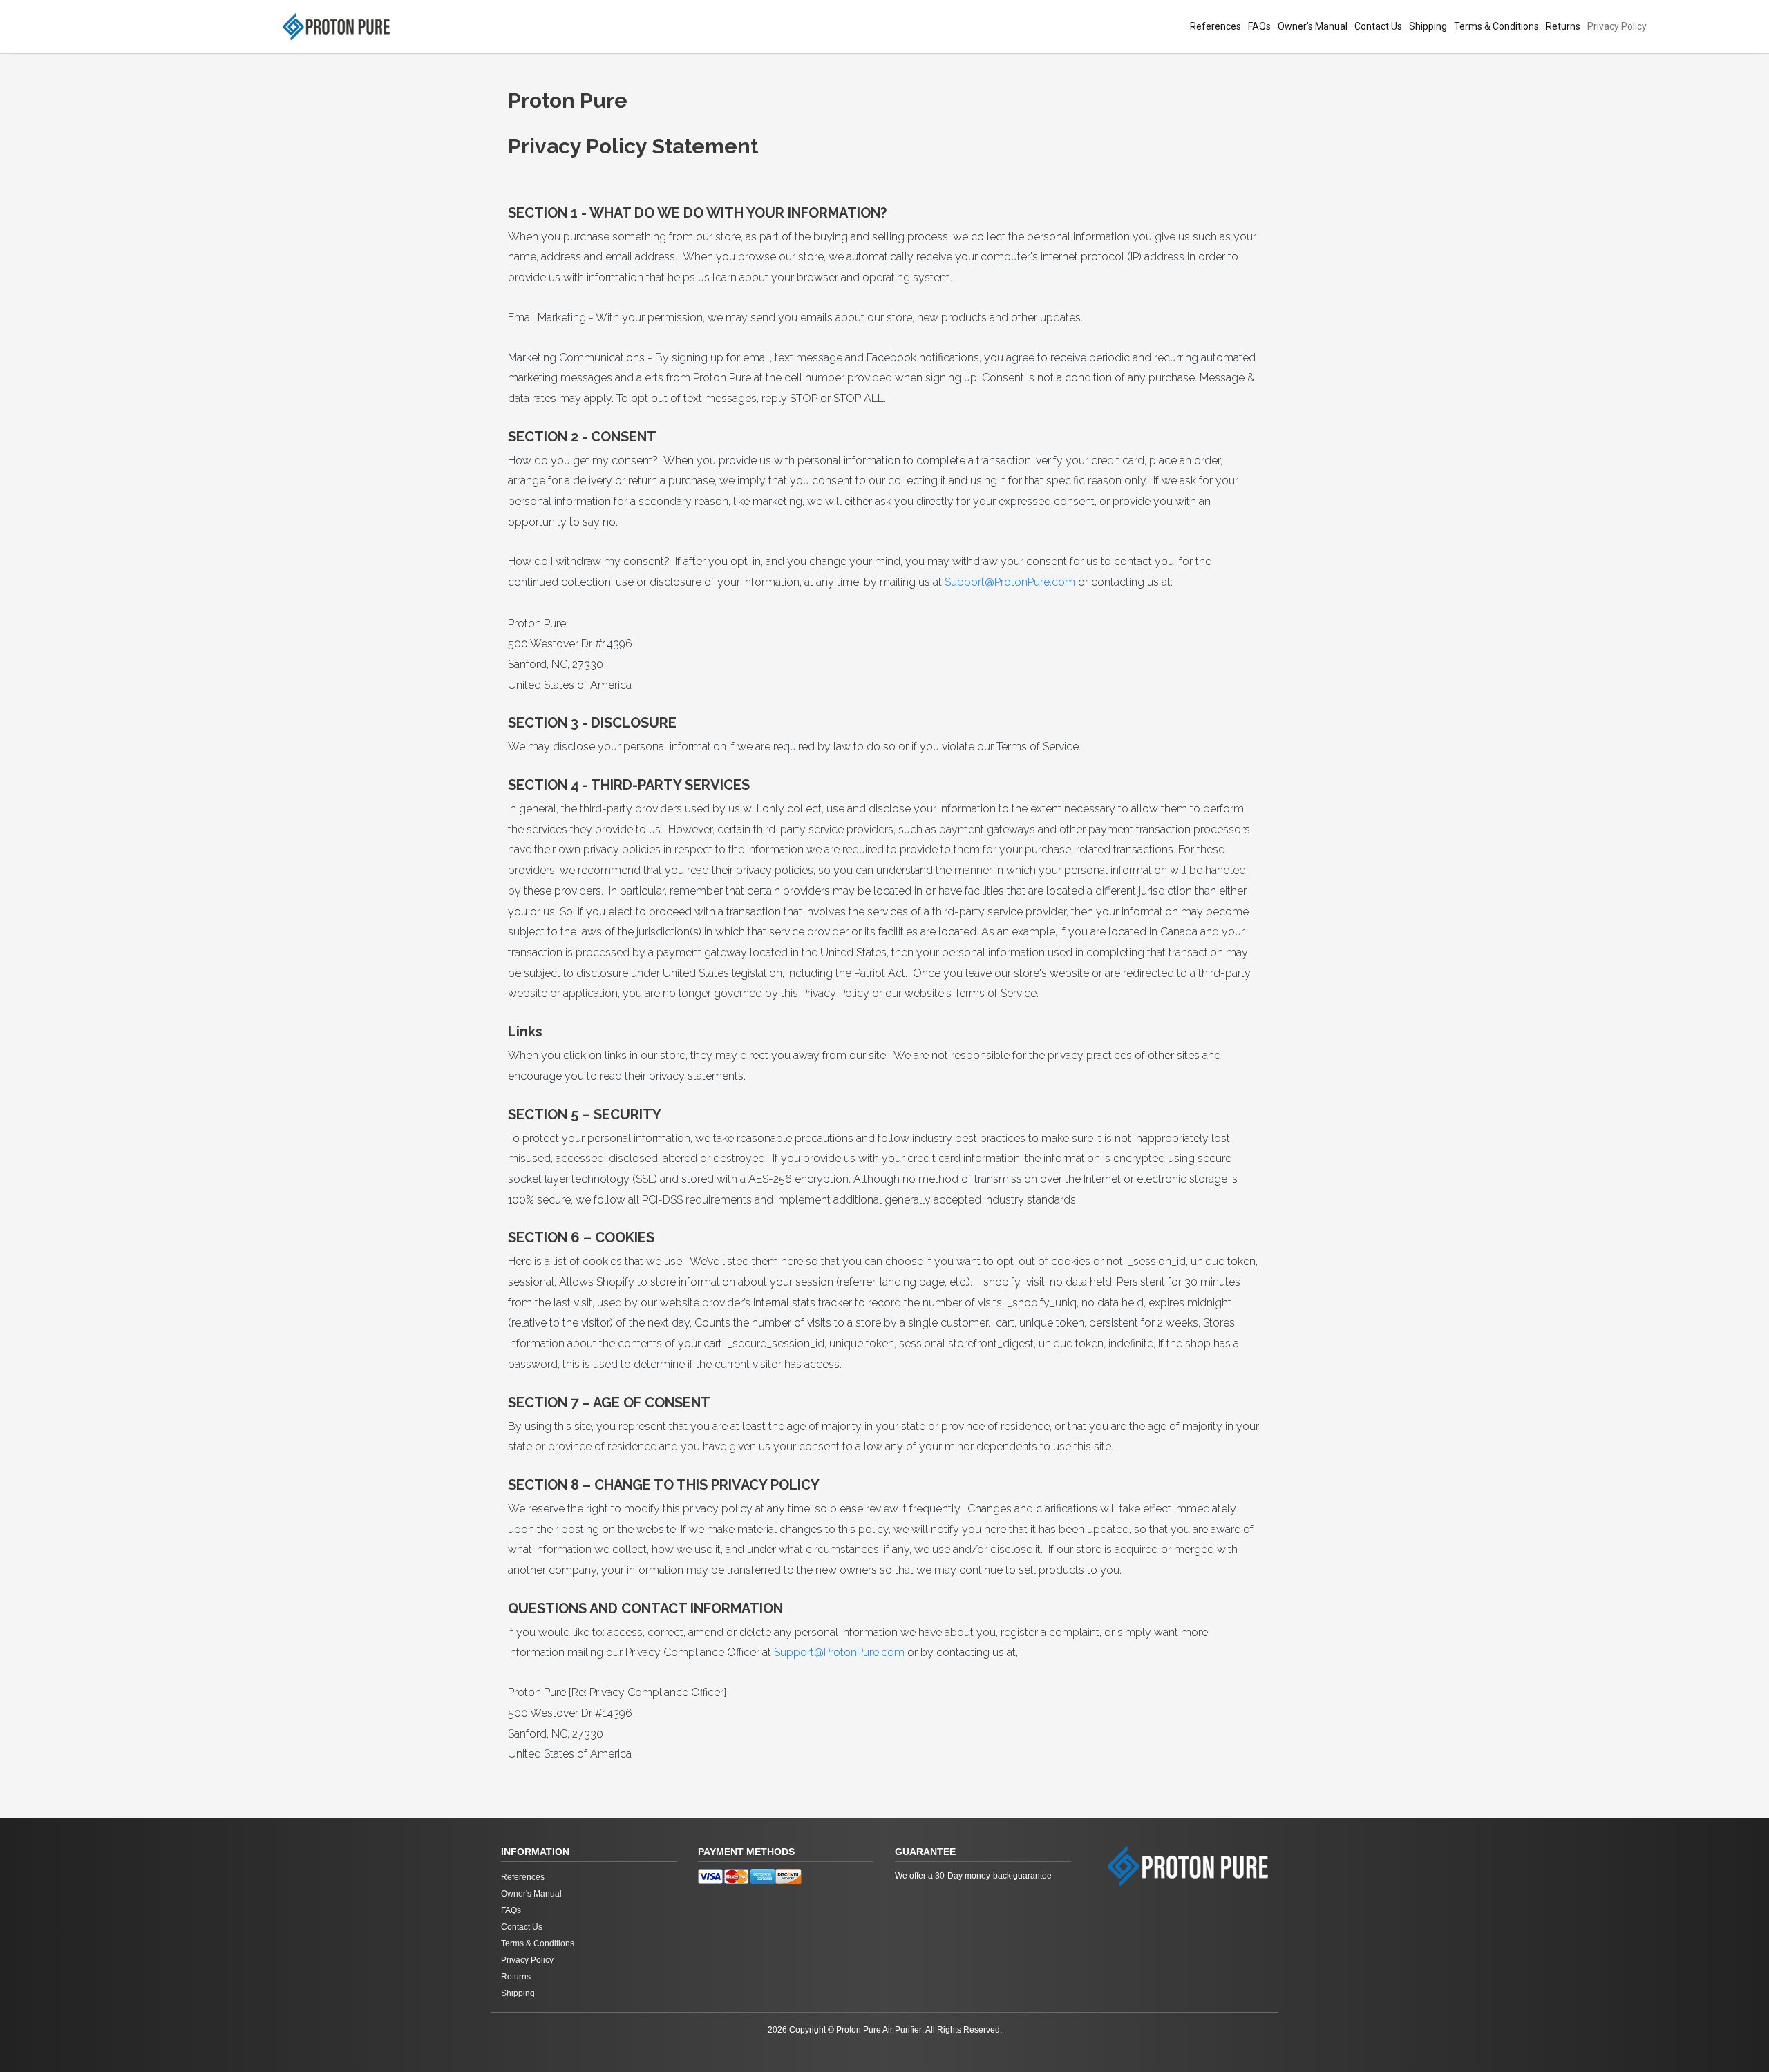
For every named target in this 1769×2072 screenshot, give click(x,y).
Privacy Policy (1617, 26)
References (1215, 26)
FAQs (1259, 26)
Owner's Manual (1313, 26)
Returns (1563, 26)
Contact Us (1378, 26)
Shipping (1428, 26)
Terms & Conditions (1496, 26)
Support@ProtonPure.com (1010, 582)
